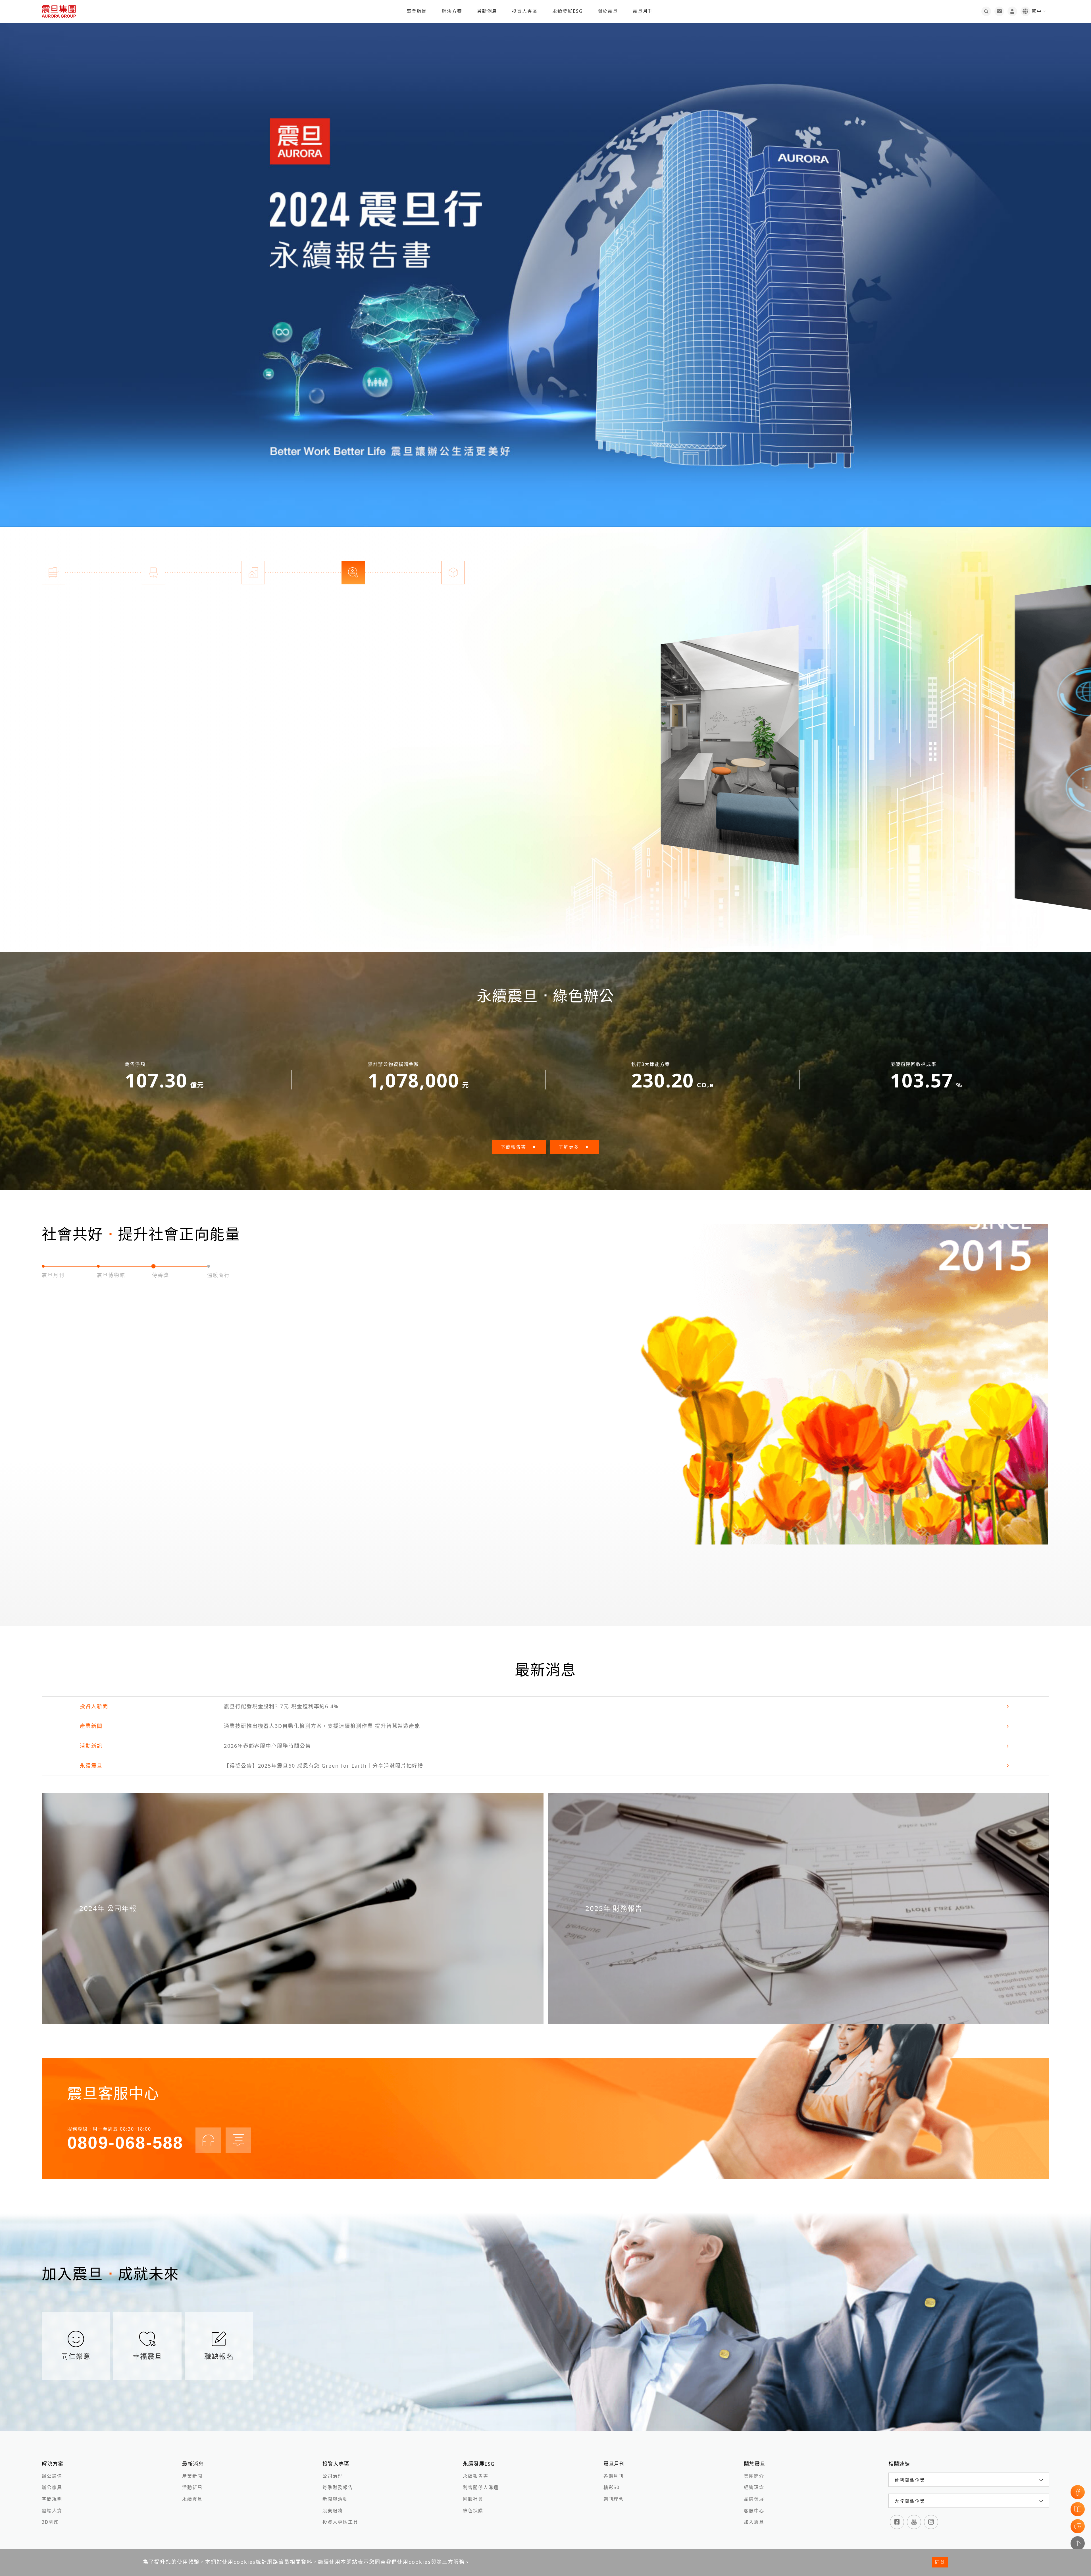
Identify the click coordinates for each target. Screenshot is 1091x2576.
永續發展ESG (568, 11)
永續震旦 (192, 2499)
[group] (545, 263)
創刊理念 (614, 2499)
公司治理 (333, 2476)
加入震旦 (754, 2522)
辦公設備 (52, 2476)
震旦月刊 (643, 11)
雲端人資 (52, 2511)
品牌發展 (754, 2499)
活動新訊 (192, 2487)
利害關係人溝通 (481, 2487)
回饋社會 (473, 2499)
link (545, 1706)
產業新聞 (192, 2476)
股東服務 (333, 2511)
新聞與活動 (335, 2499)
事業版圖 (417, 11)
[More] (743, 746)
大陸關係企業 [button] (910, 2501)
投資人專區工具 (340, 2522)
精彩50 (612, 2487)
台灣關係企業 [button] (910, 2480)
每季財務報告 (338, 2487)
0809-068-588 (125, 2143)
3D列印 (50, 2522)
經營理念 (754, 2487)
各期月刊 (614, 2476)
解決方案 (452, 11)
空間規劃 (52, 2499)
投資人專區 (525, 11)
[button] (520, 515)
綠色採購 (473, 2511)
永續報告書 (476, 2476)
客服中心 (754, 2511)
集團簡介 (754, 2476)
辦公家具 (52, 2487)
